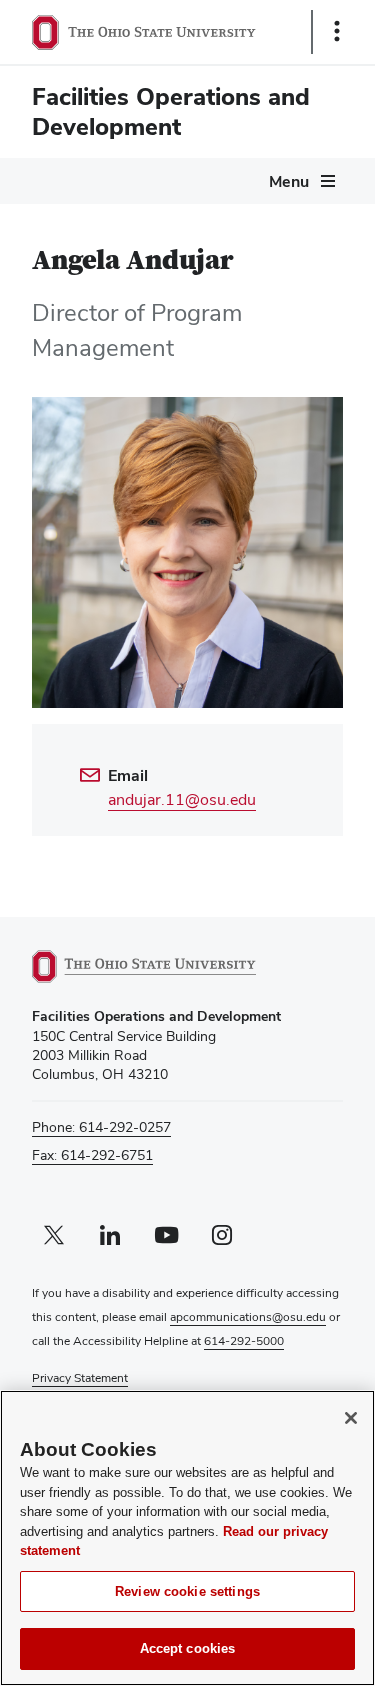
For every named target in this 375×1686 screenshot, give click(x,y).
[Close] (351, 1418)
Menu (289, 181)
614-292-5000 (244, 1341)
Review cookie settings (187, 1591)
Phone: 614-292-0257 (101, 1127)
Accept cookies (188, 1648)
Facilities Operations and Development (171, 111)
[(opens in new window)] (167, 966)
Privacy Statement (80, 1378)
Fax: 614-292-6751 (92, 1155)
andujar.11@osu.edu (182, 799)
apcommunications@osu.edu (248, 1317)
